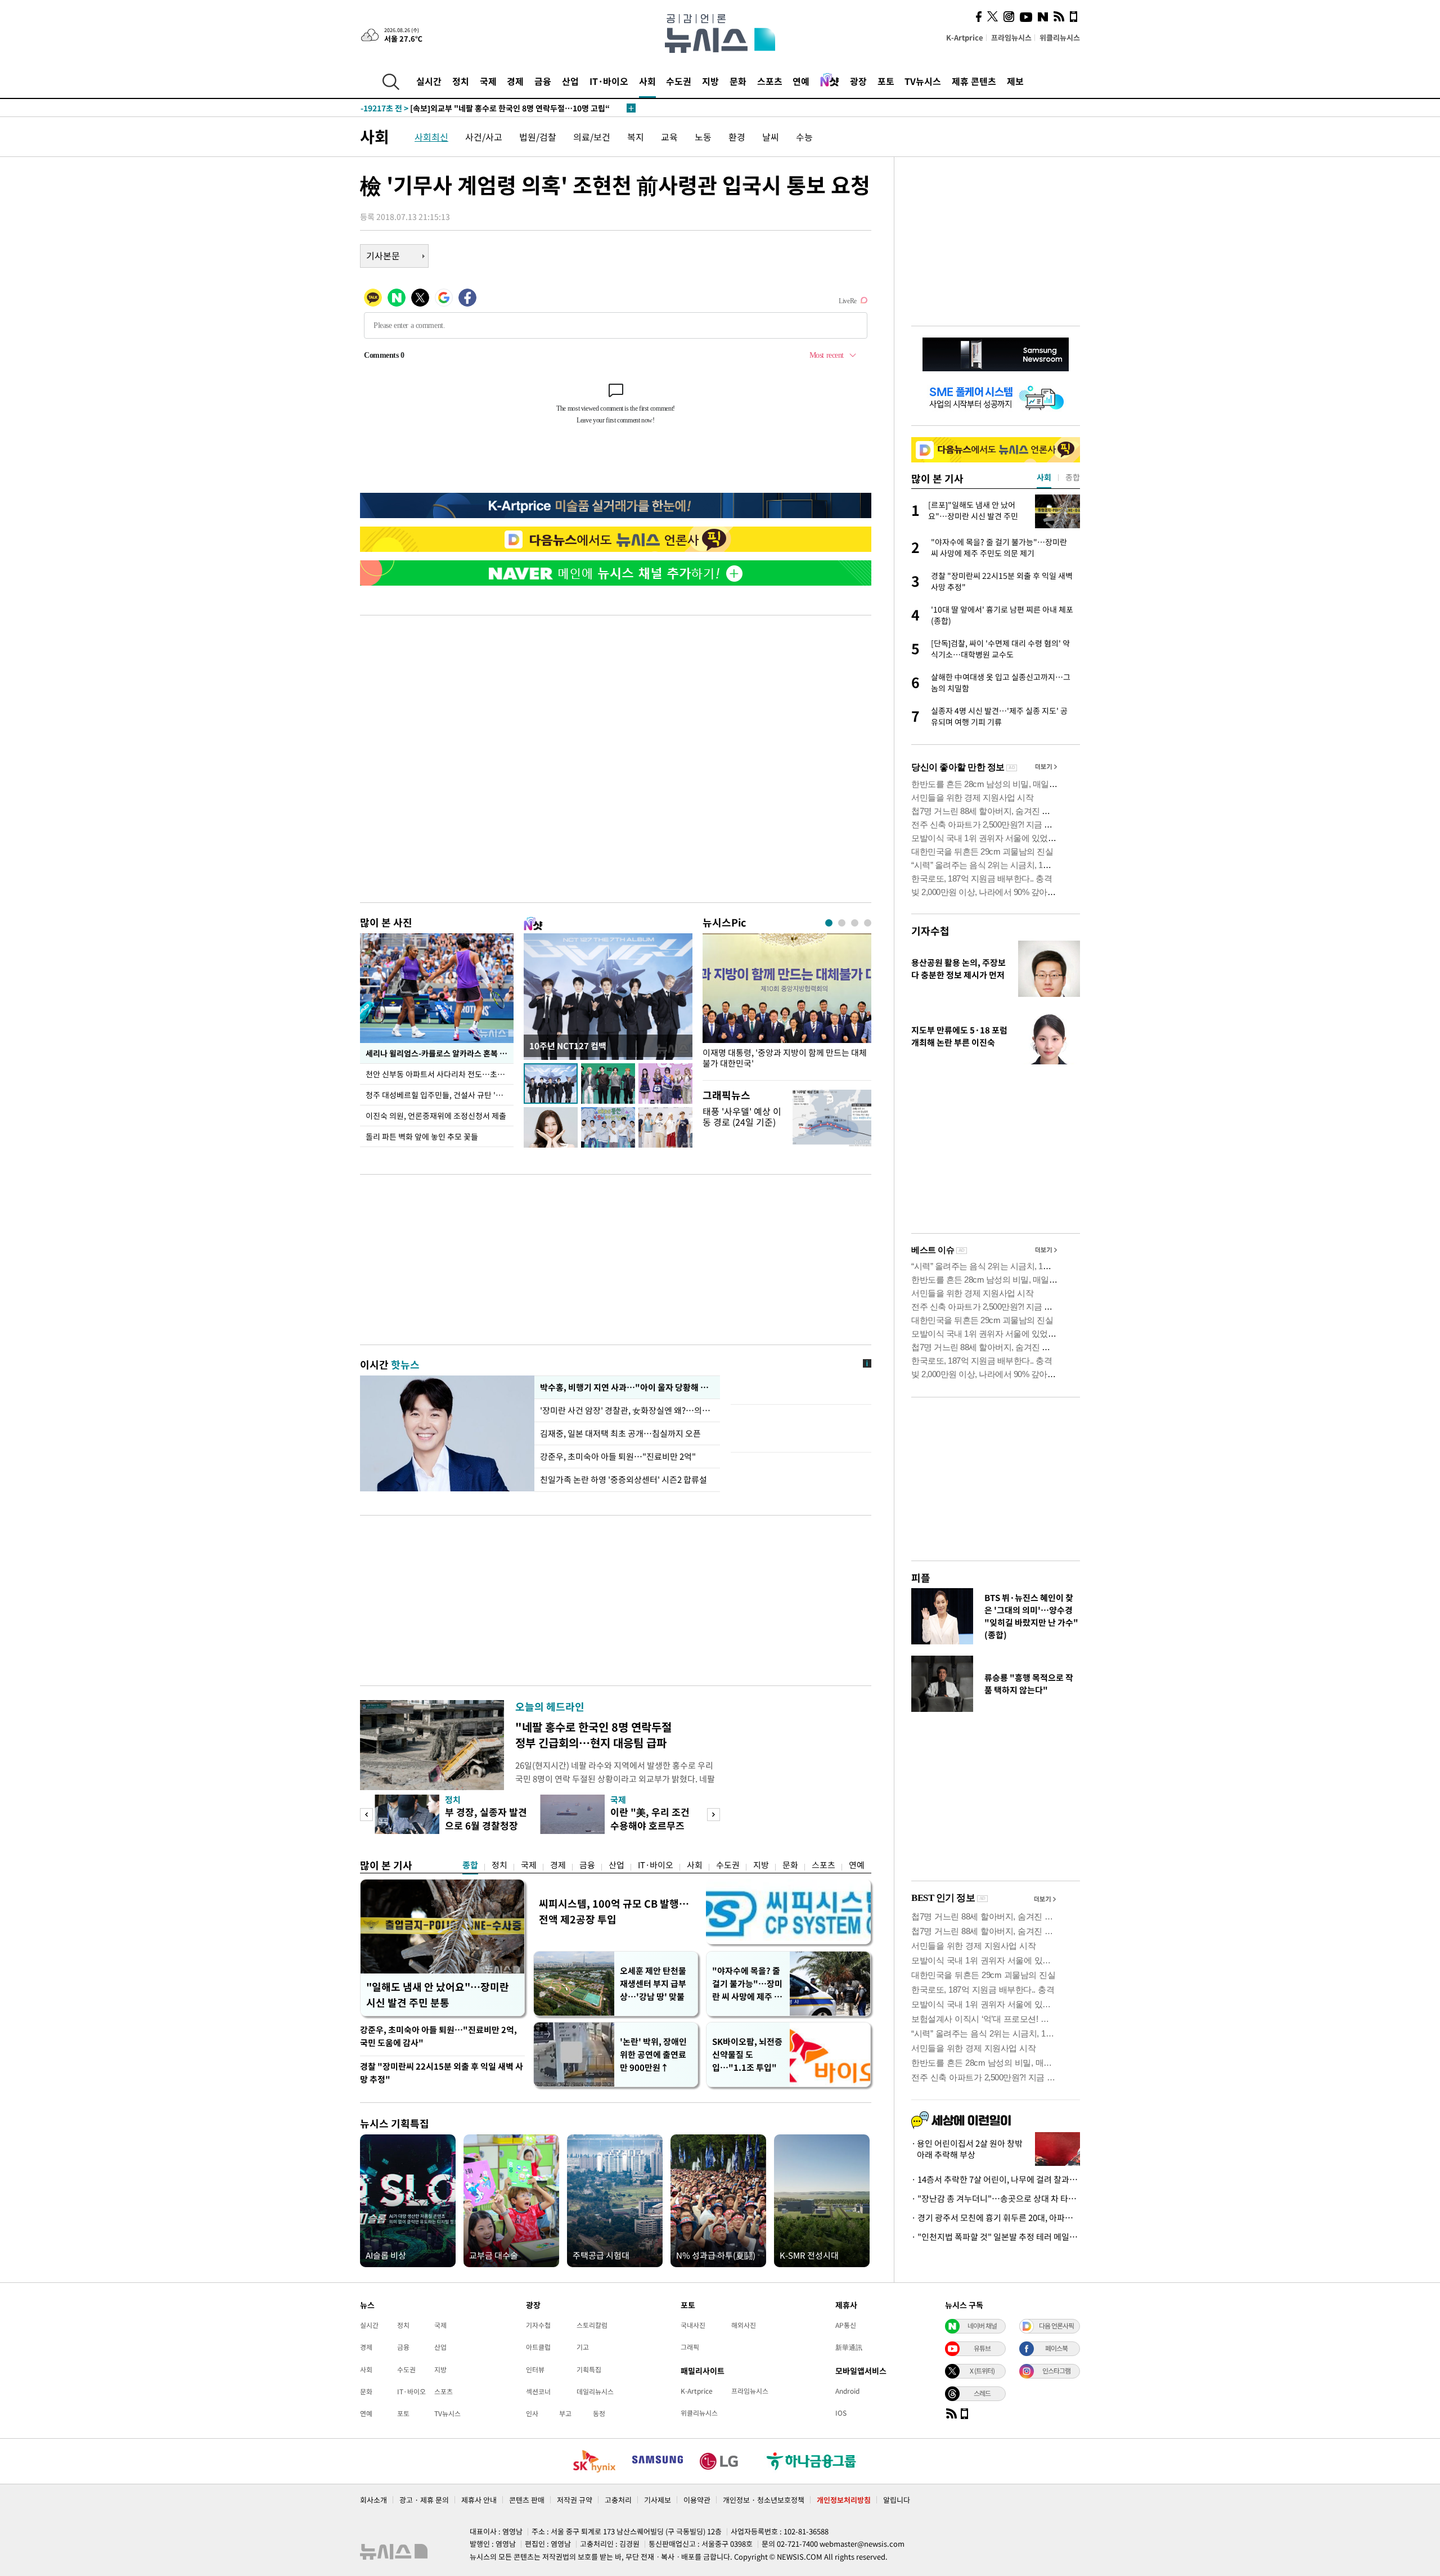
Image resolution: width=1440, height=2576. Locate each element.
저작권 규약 (575, 2500)
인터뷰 (535, 2370)
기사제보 (658, 2500)
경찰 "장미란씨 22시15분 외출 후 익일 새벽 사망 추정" (442, 2073)
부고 (565, 2413)
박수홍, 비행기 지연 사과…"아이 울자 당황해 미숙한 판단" (627, 1387)
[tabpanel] (787, 1004)
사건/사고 (484, 137)
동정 (599, 2413)
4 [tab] (868, 923)
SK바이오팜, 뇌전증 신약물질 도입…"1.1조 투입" (747, 2054)
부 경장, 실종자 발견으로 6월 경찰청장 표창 (486, 1825)
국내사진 (693, 2325)
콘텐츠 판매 (527, 2500)
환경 (737, 137)
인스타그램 (1056, 2371)
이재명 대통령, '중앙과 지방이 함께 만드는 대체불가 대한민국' (785, 1058)
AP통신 (846, 2325)
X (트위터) (982, 2371)
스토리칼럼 (592, 2325)
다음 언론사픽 (1056, 2326)
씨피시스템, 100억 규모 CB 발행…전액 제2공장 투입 (614, 1911)
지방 (710, 81)
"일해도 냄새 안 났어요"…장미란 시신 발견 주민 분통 (438, 1995)
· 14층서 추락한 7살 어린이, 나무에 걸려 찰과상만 (996, 2179)
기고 (583, 2347)
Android (847, 2391)
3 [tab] (855, 923)
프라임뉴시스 (1011, 37)
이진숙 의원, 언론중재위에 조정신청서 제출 (436, 1116)
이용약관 (697, 2500)
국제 (488, 81)
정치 (461, 81)
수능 (804, 137)
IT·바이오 (609, 81)
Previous (366, 1815)
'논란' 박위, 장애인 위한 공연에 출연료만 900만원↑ (653, 2054)
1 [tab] (829, 923)
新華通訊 (849, 2347)
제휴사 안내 (479, 2500)
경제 (515, 81)
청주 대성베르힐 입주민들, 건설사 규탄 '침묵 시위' (440, 1095)
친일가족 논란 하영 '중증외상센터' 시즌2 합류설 (624, 1480)
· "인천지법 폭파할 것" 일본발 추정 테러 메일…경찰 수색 (996, 2237)
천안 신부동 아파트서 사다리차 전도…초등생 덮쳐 (440, 1074)
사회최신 (431, 137)
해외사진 (744, 2325)
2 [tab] (842, 923)
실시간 (429, 81)
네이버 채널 (982, 2326)
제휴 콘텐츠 (974, 81)
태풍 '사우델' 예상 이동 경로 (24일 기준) (742, 1116)
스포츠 (770, 81)
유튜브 (982, 2348)
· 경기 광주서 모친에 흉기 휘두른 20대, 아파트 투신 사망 (996, 2218)
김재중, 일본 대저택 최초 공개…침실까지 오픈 (620, 1433)
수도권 (679, 81)
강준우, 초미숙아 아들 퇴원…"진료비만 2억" (618, 1456)
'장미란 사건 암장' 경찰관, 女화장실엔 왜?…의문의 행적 (627, 1410)
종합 (470, 1865)
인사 (532, 2413)
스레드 (982, 2393)
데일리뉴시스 (595, 2391)
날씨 (771, 137)
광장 (858, 81)
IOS (841, 2413)
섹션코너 (538, 2391)
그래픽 (690, 2347)
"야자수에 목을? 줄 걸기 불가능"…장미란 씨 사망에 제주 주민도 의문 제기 (747, 1984)
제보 (1015, 81)
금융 (543, 81)
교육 (669, 137)
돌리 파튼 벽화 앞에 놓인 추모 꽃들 (422, 1136)
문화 (738, 81)
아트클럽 (538, 2347)
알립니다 (897, 2500)
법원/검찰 (538, 137)
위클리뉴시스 (1060, 37)
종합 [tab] (1073, 477)
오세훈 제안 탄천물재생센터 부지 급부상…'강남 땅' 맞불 (653, 1984)
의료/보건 (592, 137)
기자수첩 (930, 931)
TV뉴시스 (923, 81)
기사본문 (383, 255)
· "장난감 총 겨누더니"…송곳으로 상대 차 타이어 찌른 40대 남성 (996, 2199)
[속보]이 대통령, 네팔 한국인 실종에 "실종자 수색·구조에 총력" (490, 108)
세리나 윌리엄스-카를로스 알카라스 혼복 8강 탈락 (440, 1053)
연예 (801, 81)
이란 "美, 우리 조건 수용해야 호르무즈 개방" (650, 1825)
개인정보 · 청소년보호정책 (764, 2500)
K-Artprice (965, 37)
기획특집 (589, 2370)
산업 (570, 81)
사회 (647, 81)
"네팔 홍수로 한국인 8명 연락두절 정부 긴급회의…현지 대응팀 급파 (593, 1735)
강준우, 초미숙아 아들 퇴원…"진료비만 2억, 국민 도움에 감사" (438, 2036)
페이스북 (1056, 2348)
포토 (886, 81)
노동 (703, 137)
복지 (636, 137)
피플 (921, 1578)
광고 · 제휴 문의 (424, 2500)
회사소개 (373, 2500)
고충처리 (618, 2500)
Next (714, 1815)
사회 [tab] (1044, 477)
